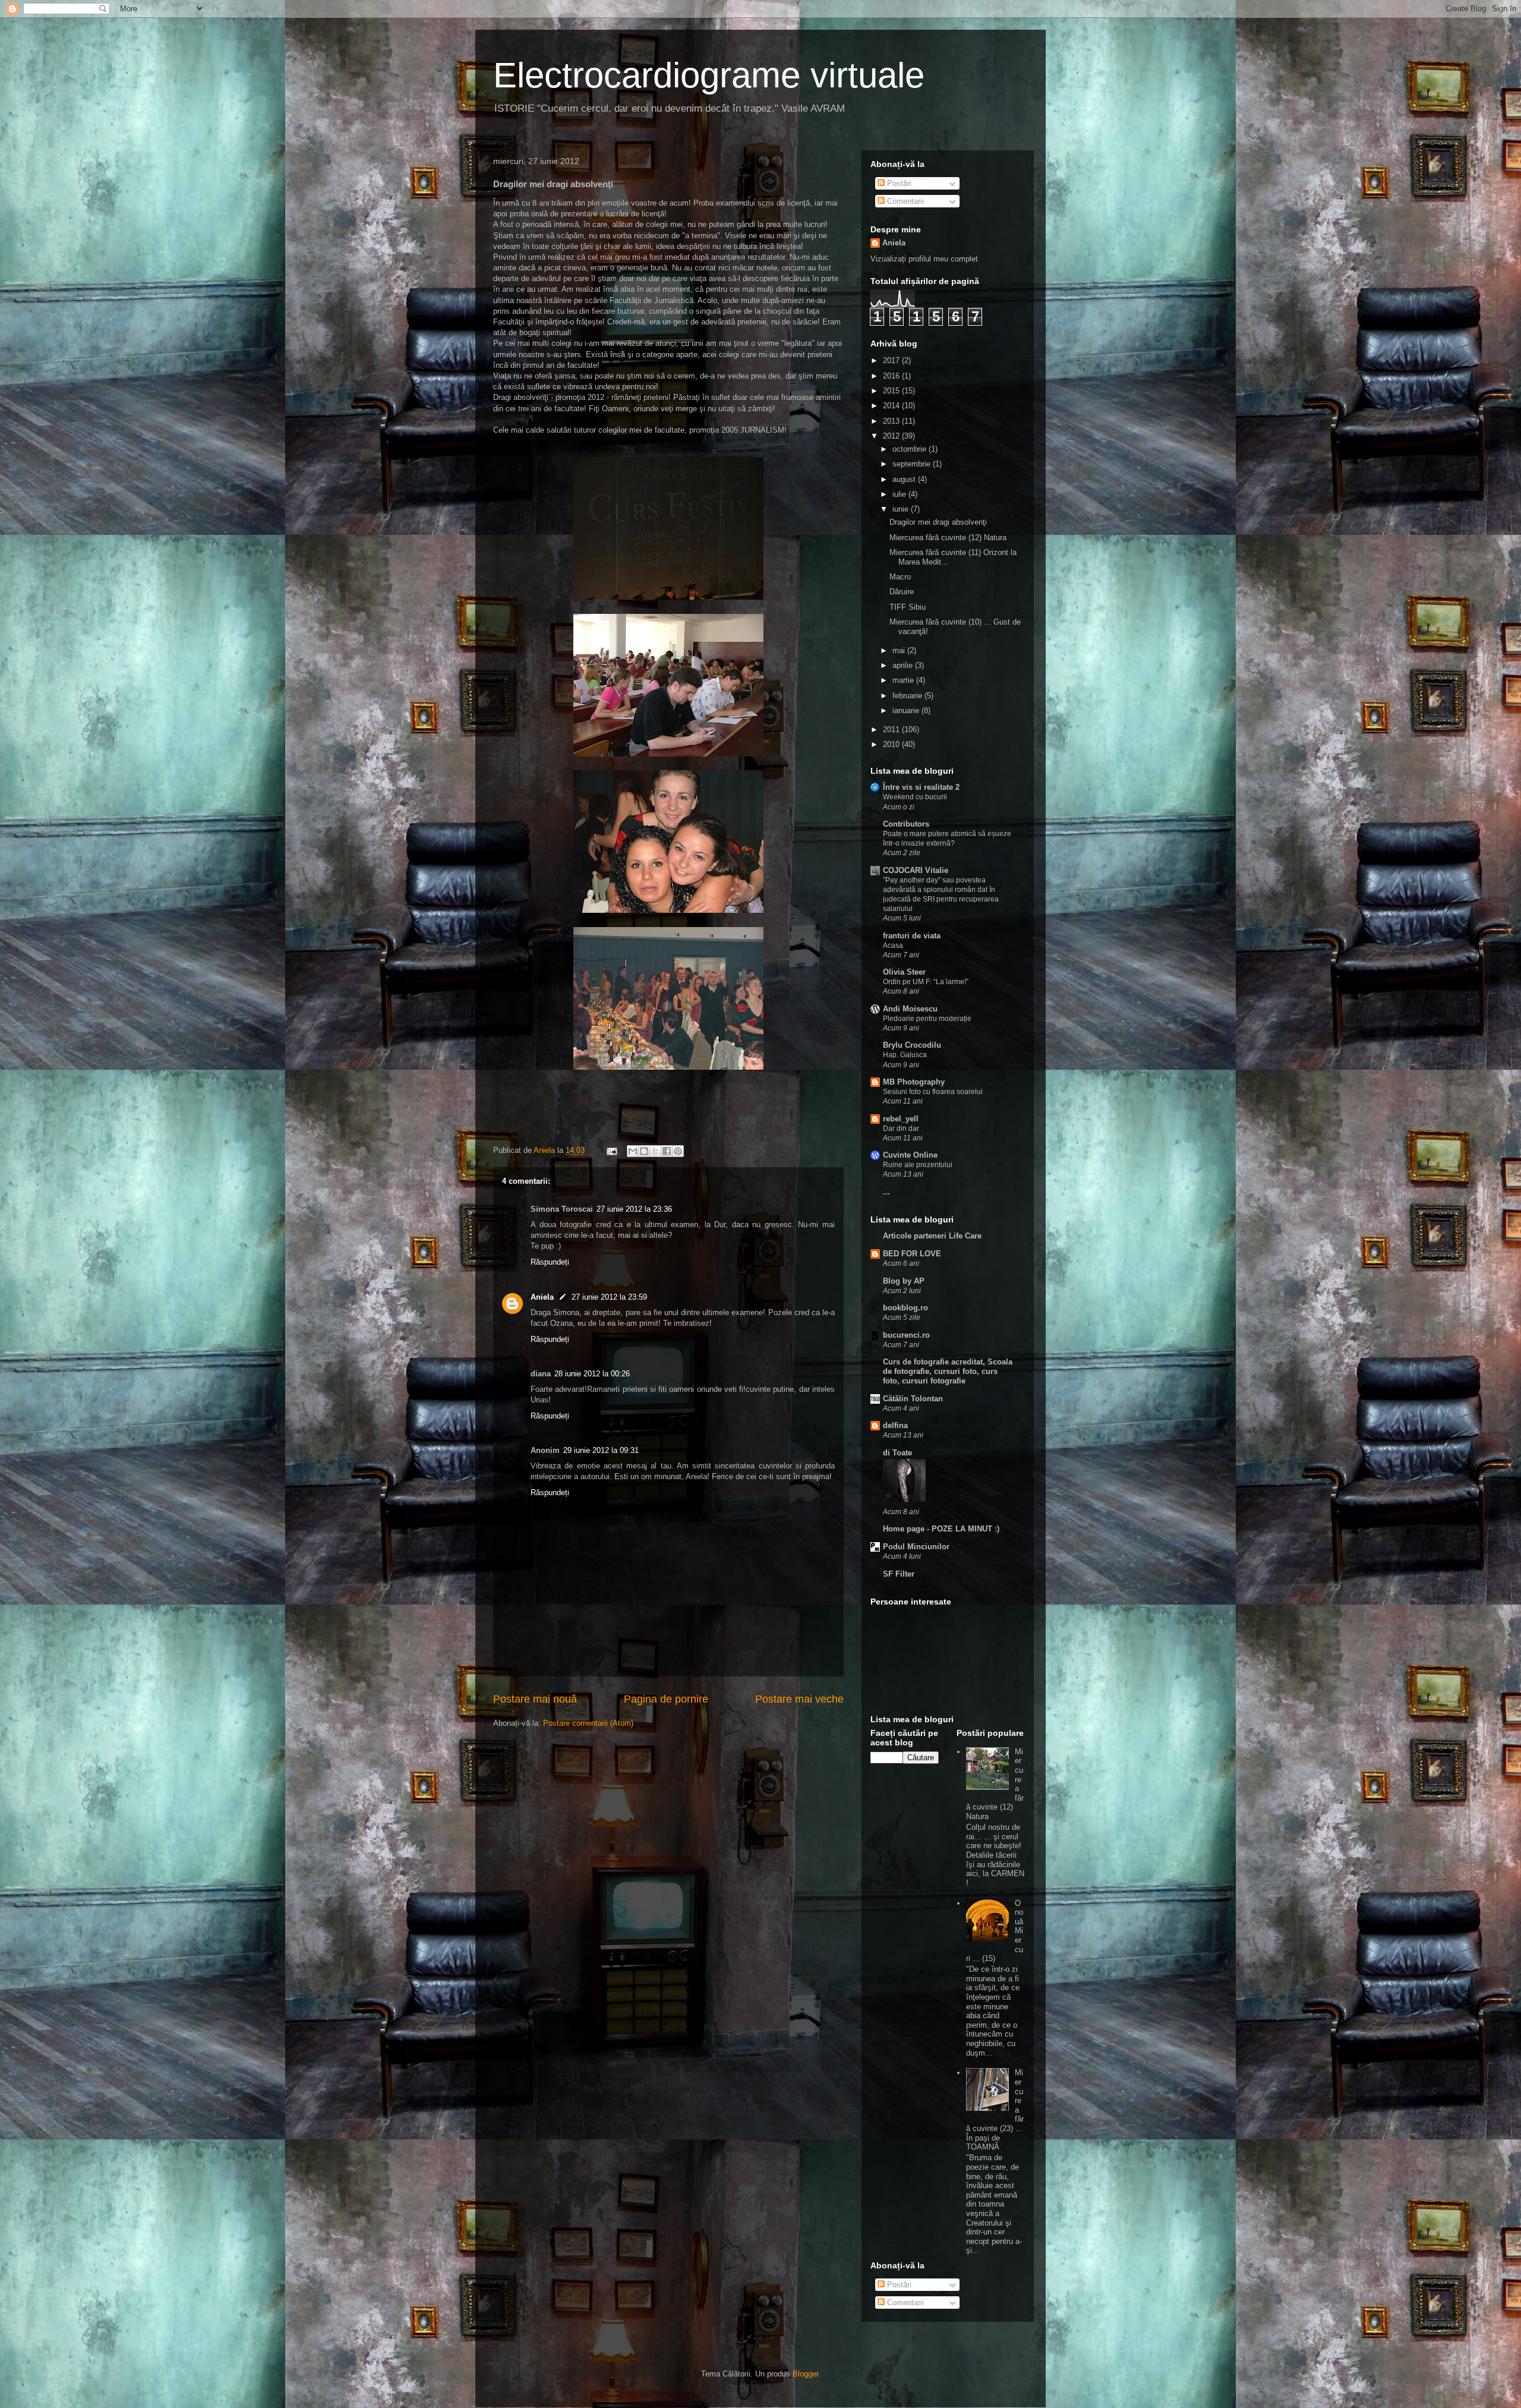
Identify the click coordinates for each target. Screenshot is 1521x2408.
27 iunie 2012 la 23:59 (609, 1297)
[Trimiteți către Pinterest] (678, 1151)
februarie (908, 696)
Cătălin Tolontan (913, 1399)
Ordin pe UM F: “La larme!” (926, 982)
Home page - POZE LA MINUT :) (941, 1529)
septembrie (913, 464)
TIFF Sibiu (908, 607)
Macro (900, 577)
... (886, 1192)
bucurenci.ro (906, 1335)
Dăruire (902, 592)
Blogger (805, 2374)
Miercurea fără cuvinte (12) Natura (948, 538)
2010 (892, 744)
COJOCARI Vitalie (916, 870)
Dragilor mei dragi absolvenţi (938, 522)
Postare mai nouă (535, 1699)
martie (904, 680)
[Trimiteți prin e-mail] (633, 1151)
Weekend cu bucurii (915, 797)
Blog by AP (904, 1281)
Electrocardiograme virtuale (709, 75)
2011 (892, 729)
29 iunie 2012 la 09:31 (601, 1450)
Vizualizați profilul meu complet (924, 259)
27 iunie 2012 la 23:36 (634, 1209)
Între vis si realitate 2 (921, 787)
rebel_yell (901, 1119)
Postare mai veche (799, 1699)
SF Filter (899, 1574)
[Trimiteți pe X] (655, 1151)
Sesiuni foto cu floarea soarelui (933, 1092)
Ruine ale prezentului (918, 1165)
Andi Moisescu (910, 1009)
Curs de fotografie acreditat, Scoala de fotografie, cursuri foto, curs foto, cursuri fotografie (948, 1371)
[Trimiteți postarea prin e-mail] (611, 1150)
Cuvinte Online (910, 1155)
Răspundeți (550, 1262)
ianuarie (907, 710)
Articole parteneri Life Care (932, 1236)
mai (900, 650)
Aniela (542, 1297)
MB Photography (914, 1082)
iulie (900, 494)
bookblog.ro (905, 1308)
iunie (902, 509)
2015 (892, 391)
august (905, 479)
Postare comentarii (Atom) (588, 1723)
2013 (892, 421)
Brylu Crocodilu (912, 1045)
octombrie (911, 449)
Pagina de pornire (666, 1699)
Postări (898, 183)
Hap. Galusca (905, 1055)
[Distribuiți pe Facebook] (667, 1151)
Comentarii (904, 201)
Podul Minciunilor (916, 1547)
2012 (892, 436)
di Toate (897, 1453)
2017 (892, 360)
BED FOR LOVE (912, 1254)
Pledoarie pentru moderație (927, 1019)
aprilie (904, 665)
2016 (892, 376)
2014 (892, 406)
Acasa (893, 945)
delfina (895, 1425)
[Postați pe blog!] (644, 1151)
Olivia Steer (904, 972)
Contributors (906, 824)
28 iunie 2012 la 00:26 (592, 1374)
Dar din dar (901, 1129)
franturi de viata (912, 936)
